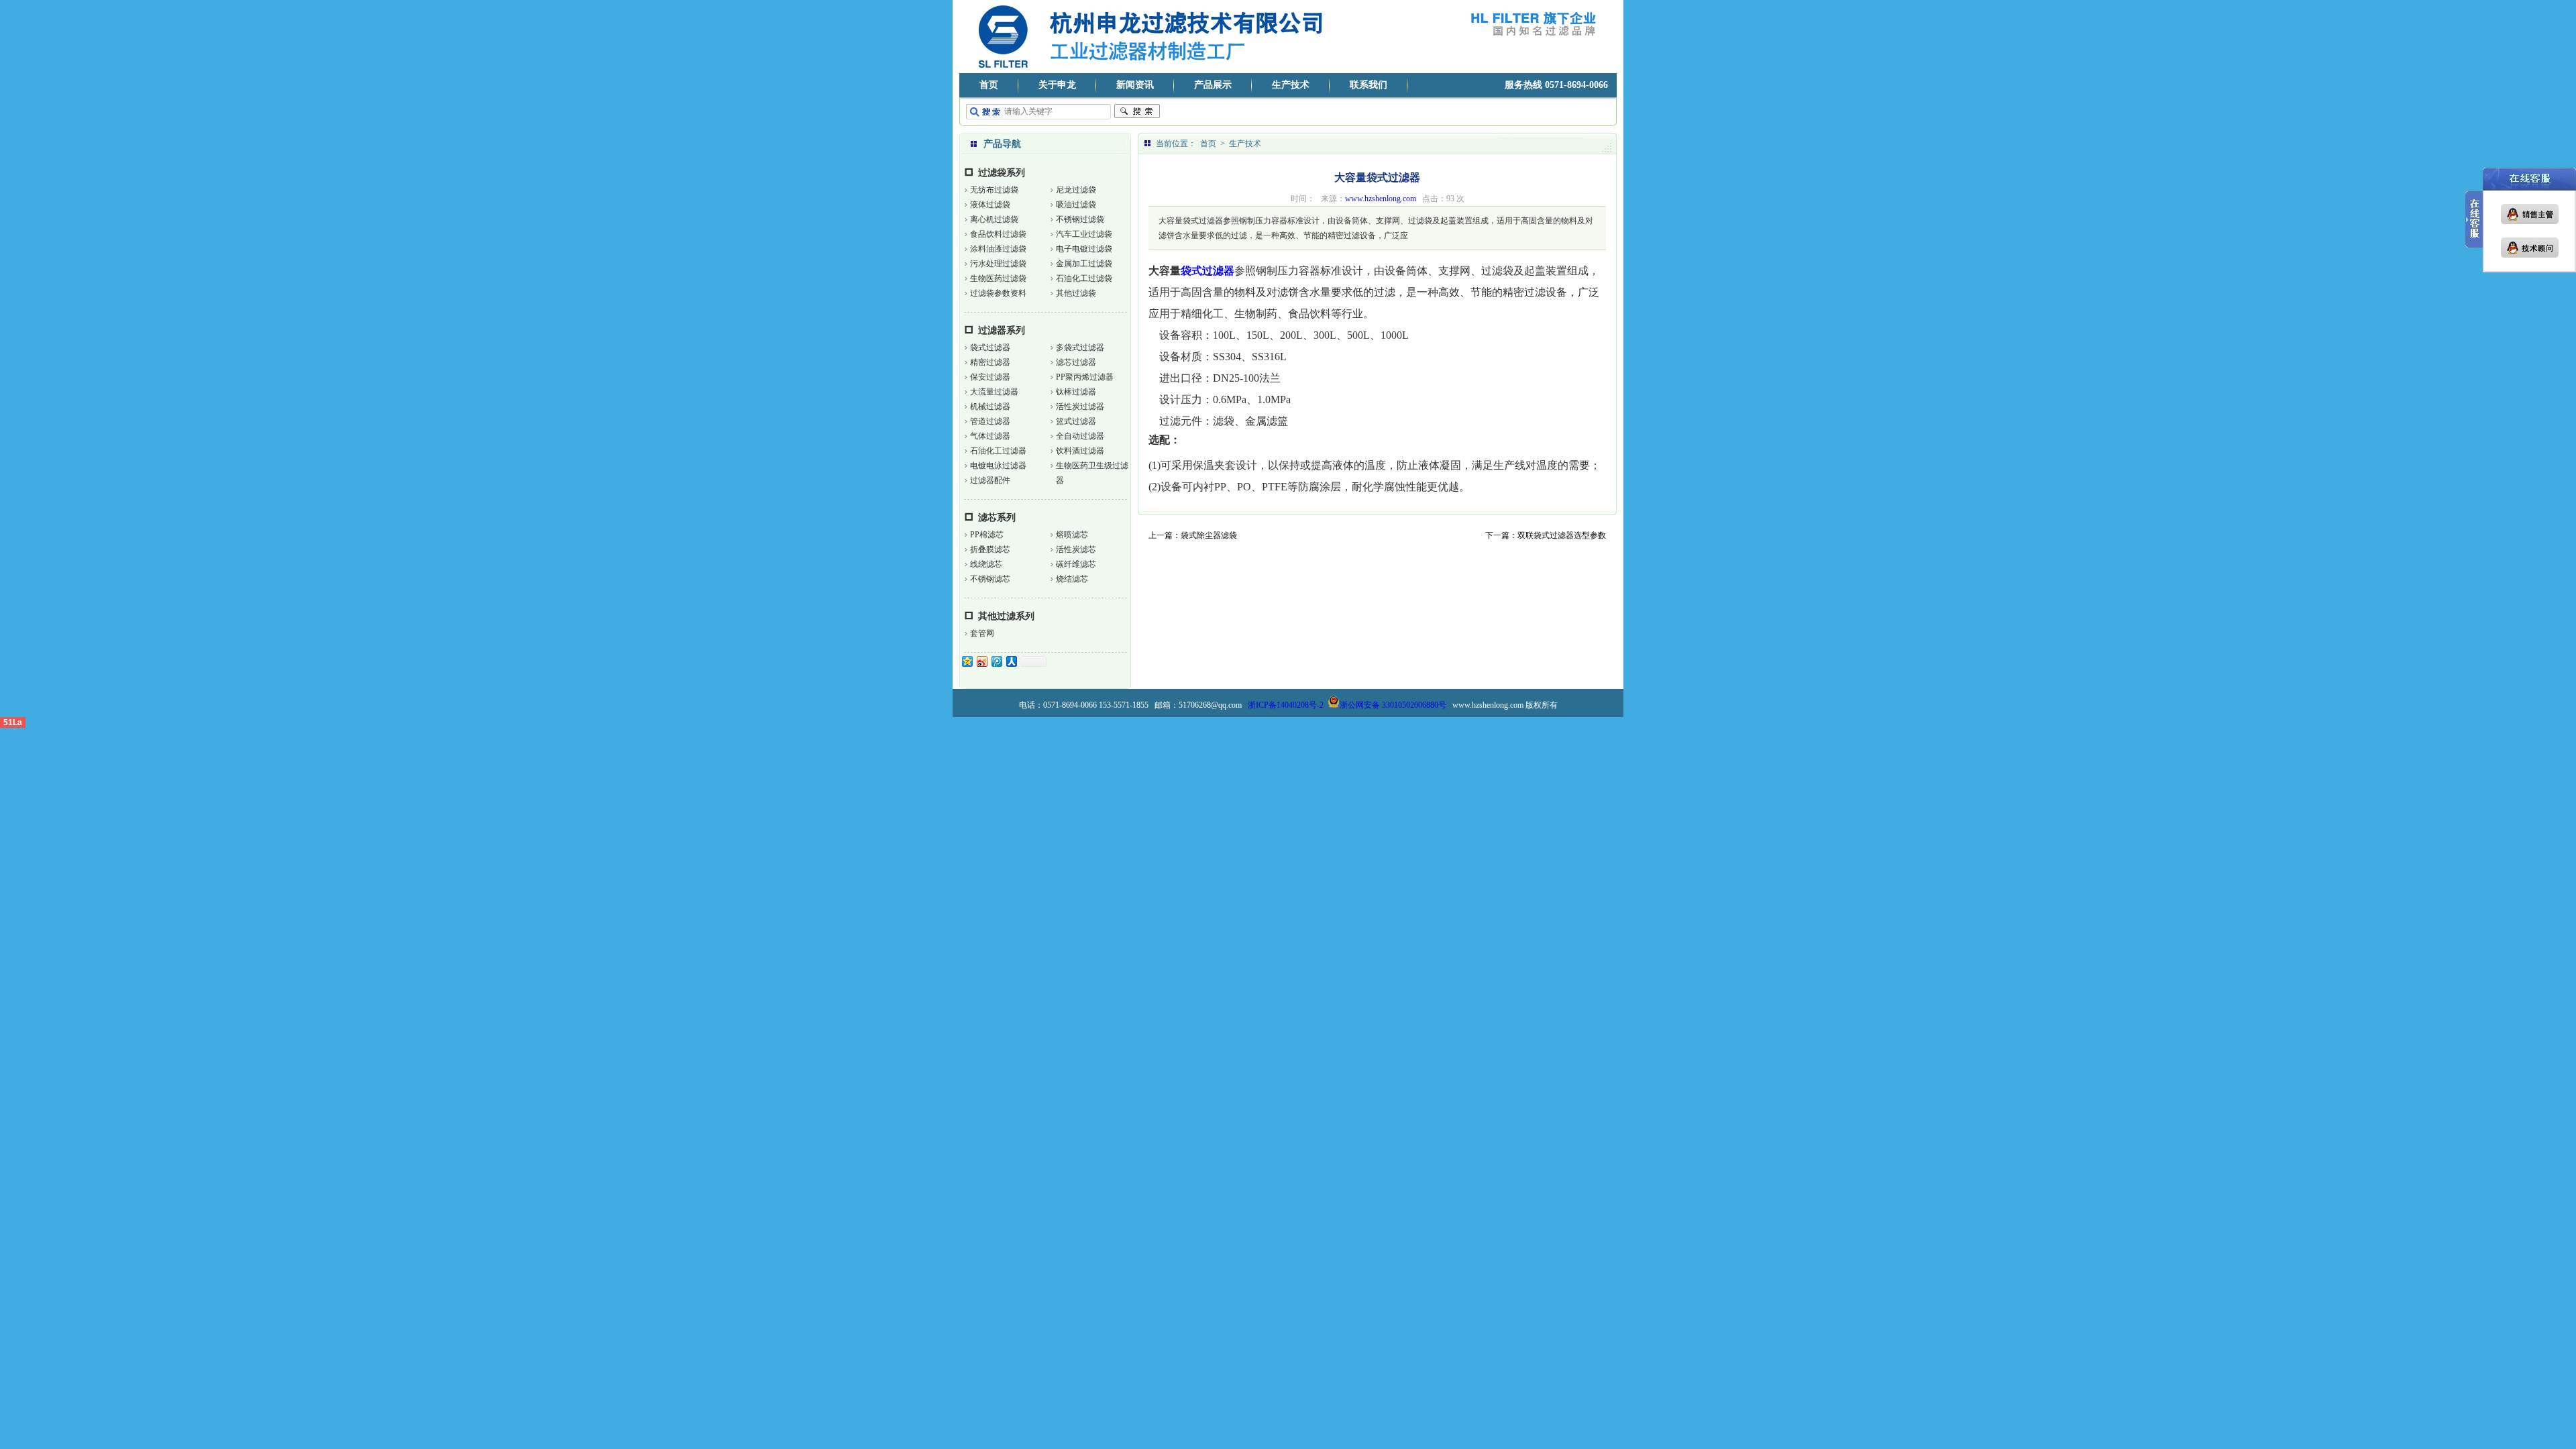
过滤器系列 (1002, 330)
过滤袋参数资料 (998, 293)
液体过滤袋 (990, 205)
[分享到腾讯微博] (996, 661)
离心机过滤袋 (994, 219)
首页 (989, 85)
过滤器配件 (990, 480)
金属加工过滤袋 (1084, 264)
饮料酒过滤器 (1080, 451)
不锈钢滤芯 (990, 579)
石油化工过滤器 (998, 451)
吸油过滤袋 (1076, 205)
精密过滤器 (990, 362)
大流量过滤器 (994, 392)
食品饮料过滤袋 (998, 234)
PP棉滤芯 (987, 535)
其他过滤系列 (1006, 616)
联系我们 (1368, 85)
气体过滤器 (990, 436)
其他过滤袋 (1076, 293)
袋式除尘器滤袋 (1209, 535)
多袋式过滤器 (1080, 347)
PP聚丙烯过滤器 (1085, 377)
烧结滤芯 (1072, 579)
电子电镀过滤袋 (1084, 249)
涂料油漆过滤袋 (998, 249)
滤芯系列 (997, 518)
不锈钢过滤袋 (1080, 219)
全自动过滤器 (1080, 436)
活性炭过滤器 (1080, 407)
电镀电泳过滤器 (998, 466)
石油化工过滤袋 (1084, 278)
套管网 (982, 633)
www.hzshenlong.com (1381, 199)
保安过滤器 (990, 377)
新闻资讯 (1135, 85)
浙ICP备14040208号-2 (1286, 705)
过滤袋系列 (1002, 173)
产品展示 (1213, 85)
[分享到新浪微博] (981, 661)
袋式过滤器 (990, 347)
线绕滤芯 (986, 564)
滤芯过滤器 (1076, 362)
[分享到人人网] (1011, 661)
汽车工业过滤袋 (1084, 234)
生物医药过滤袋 (998, 278)
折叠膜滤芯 (990, 549)
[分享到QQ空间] (967, 661)
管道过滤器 (990, 421)
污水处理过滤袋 (998, 264)
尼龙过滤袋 (1076, 190)
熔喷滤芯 (1072, 535)
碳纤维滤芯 (1076, 564)
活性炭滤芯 (1076, 549)
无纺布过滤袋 (994, 190)
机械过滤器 (990, 407)
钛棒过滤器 (1076, 392)
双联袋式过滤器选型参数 (1562, 535)
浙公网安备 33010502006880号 (1393, 705)
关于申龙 (1057, 85)
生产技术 (1291, 85)
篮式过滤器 (1076, 421)
